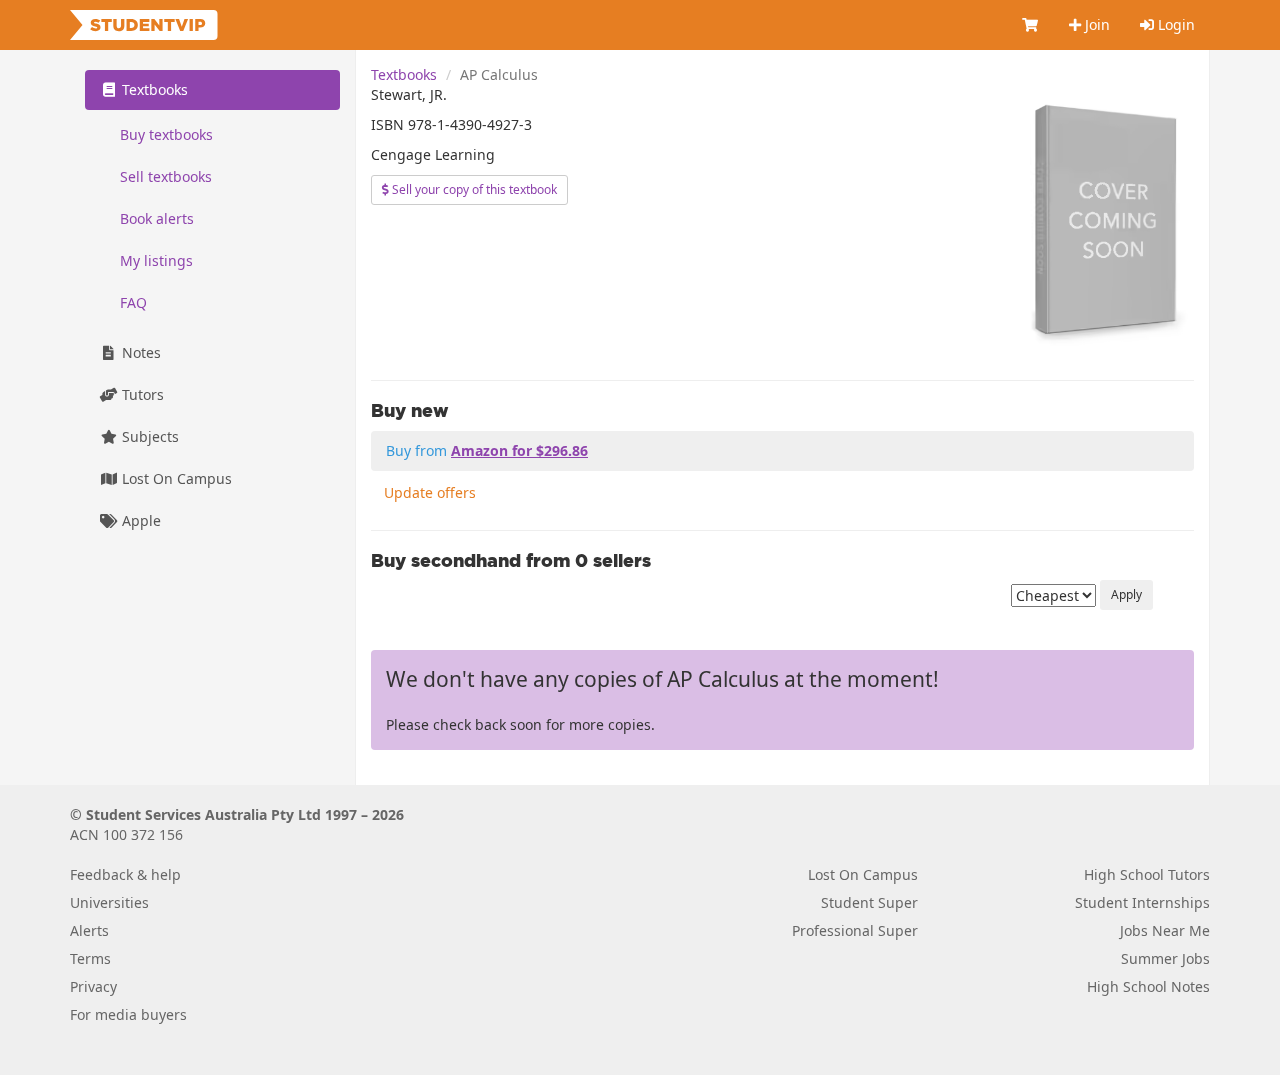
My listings (156, 260)
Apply (1126, 594)
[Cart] (1031, 25)
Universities (109, 902)
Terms (90, 958)
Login (1174, 24)
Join (1095, 24)
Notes (139, 352)
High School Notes (1148, 986)
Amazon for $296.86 (519, 450)
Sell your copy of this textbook (473, 189)
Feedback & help (125, 874)
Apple (139, 520)
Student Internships (1142, 902)
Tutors (141, 394)
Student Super (869, 902)
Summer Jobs (1165, 958)
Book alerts (157, 218)
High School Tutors (1147, 874)
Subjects (148, 436)
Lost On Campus (175, 478)
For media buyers (128, 1014)
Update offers (430, 492)
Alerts (89, 930)
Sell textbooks (166, 176)
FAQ (133, 302)
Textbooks (404, 74)
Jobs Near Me (1165, 930)
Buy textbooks (166, 134)
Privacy (93, 986)
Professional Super (855, 930)
